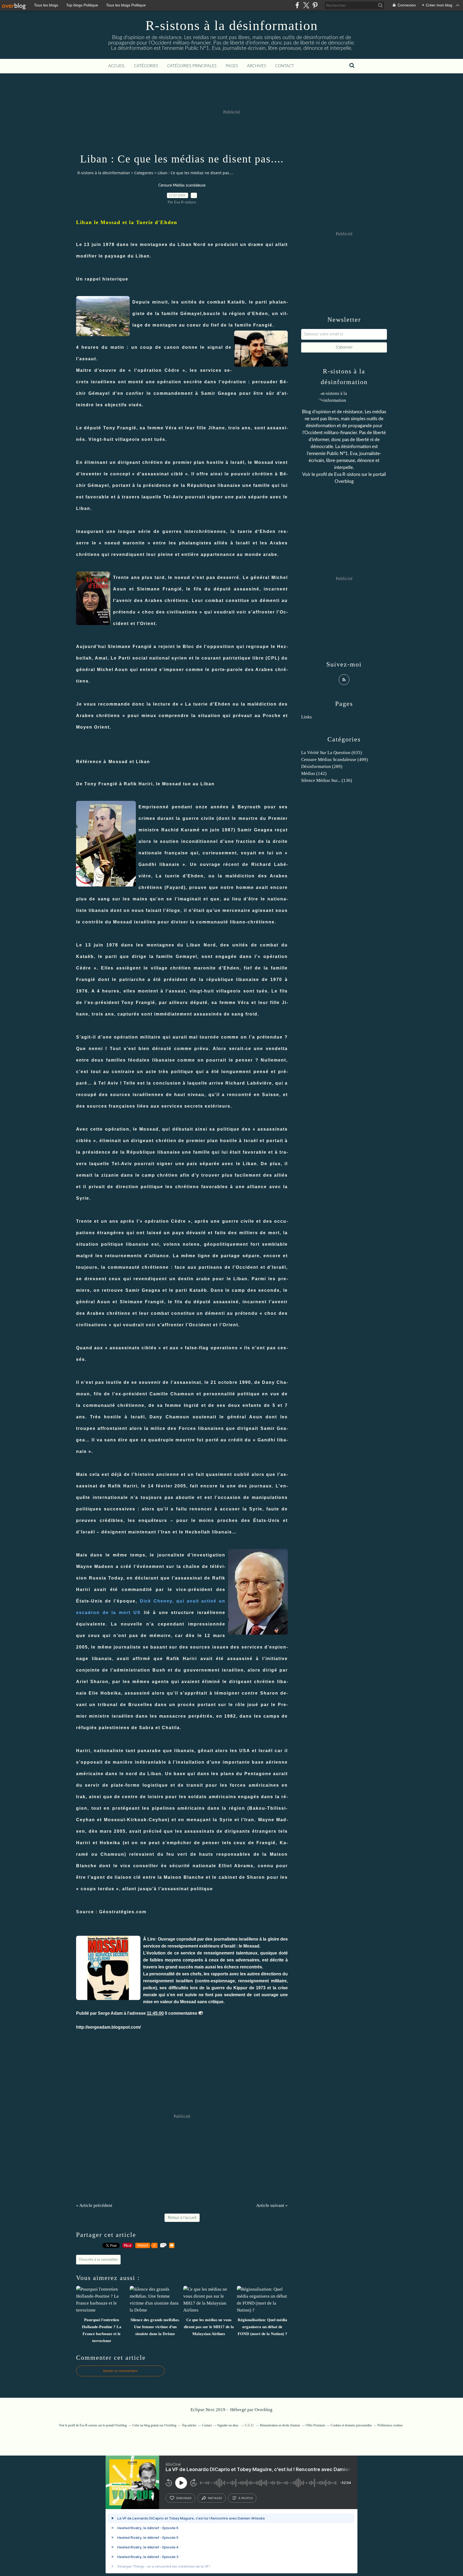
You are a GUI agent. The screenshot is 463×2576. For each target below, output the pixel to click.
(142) (314, 773)
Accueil (117, 66)
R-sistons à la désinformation (232, 25)
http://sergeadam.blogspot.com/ (108, 2027)
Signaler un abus (228, 2425)
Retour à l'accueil (182, 2218)
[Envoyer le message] (201, 2013)
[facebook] (297, 5)
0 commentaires (181, 2013)
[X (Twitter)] (306, 5)
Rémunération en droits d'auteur (280, 2425)
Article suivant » (272, 2205)
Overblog (264, 2410)
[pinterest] (315, 5)
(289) (322, 766)
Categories (144, 173)
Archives (257, 66)
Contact (285, 66)
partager (215, 2498)
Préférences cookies (390, 2425)
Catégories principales (192, 66)
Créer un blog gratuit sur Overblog (154, 2425)
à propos (246, 2498)
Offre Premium (315, 2425)
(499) (335, 759)
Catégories (146, 66)
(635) (332, 753)
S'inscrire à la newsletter (98, 2260)
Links (307, 717)
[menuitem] (117, 66)
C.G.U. (250, 2425)
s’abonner (184, 2498)
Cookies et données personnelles (351, 2425)
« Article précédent (94, 2205)
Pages (232, 66)
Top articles (189, 2425)
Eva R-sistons (348, 474)
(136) (327, 780)
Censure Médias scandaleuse (182, 185)
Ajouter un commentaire (120, 2371)
